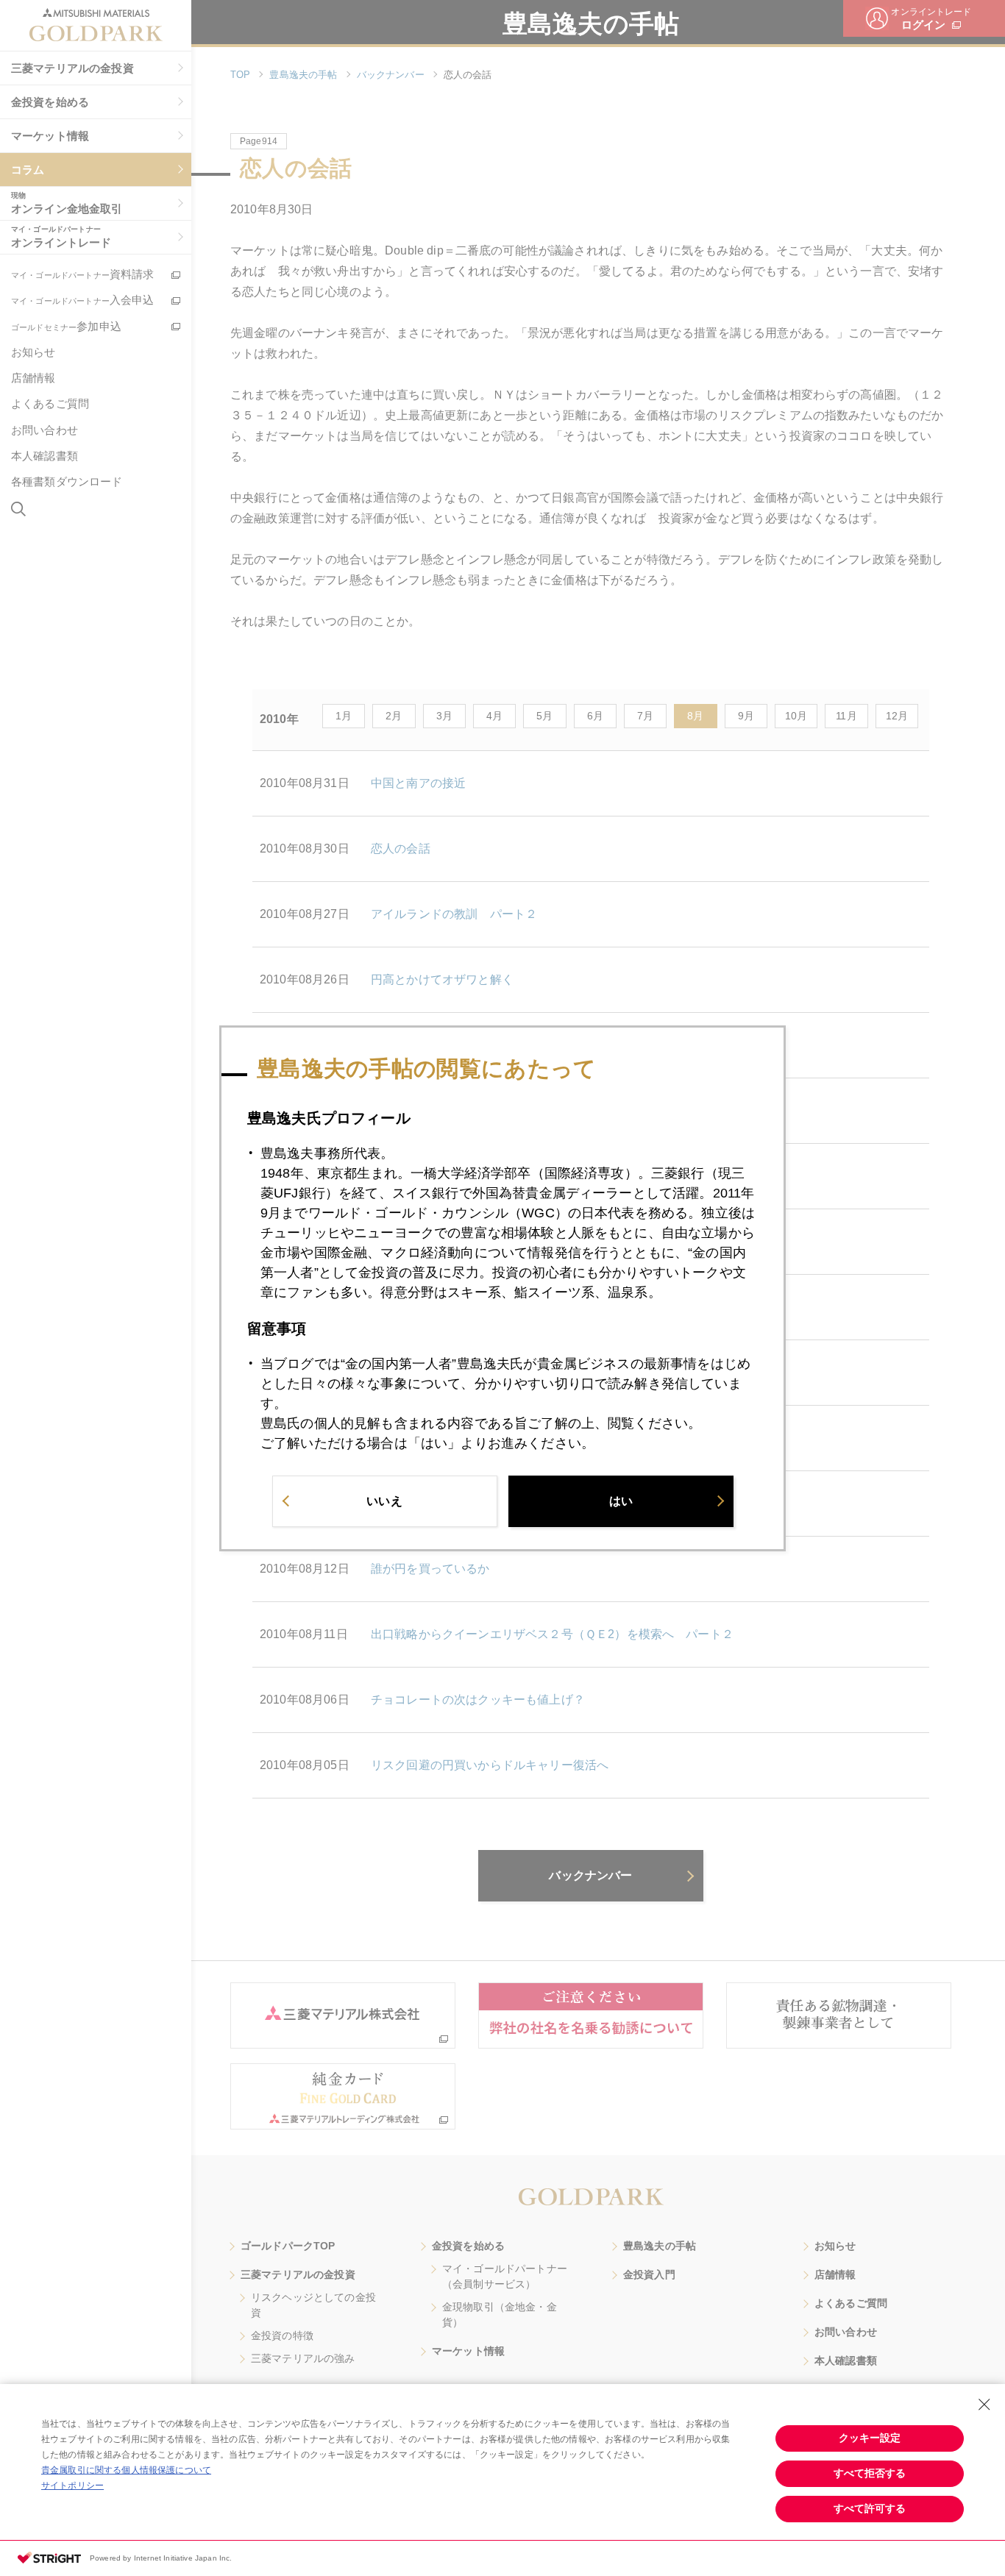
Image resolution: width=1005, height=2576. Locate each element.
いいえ (384, 1500)
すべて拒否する (870, 2473)
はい (621, 1500)
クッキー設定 (870, 2438)
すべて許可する (870, 2508)
